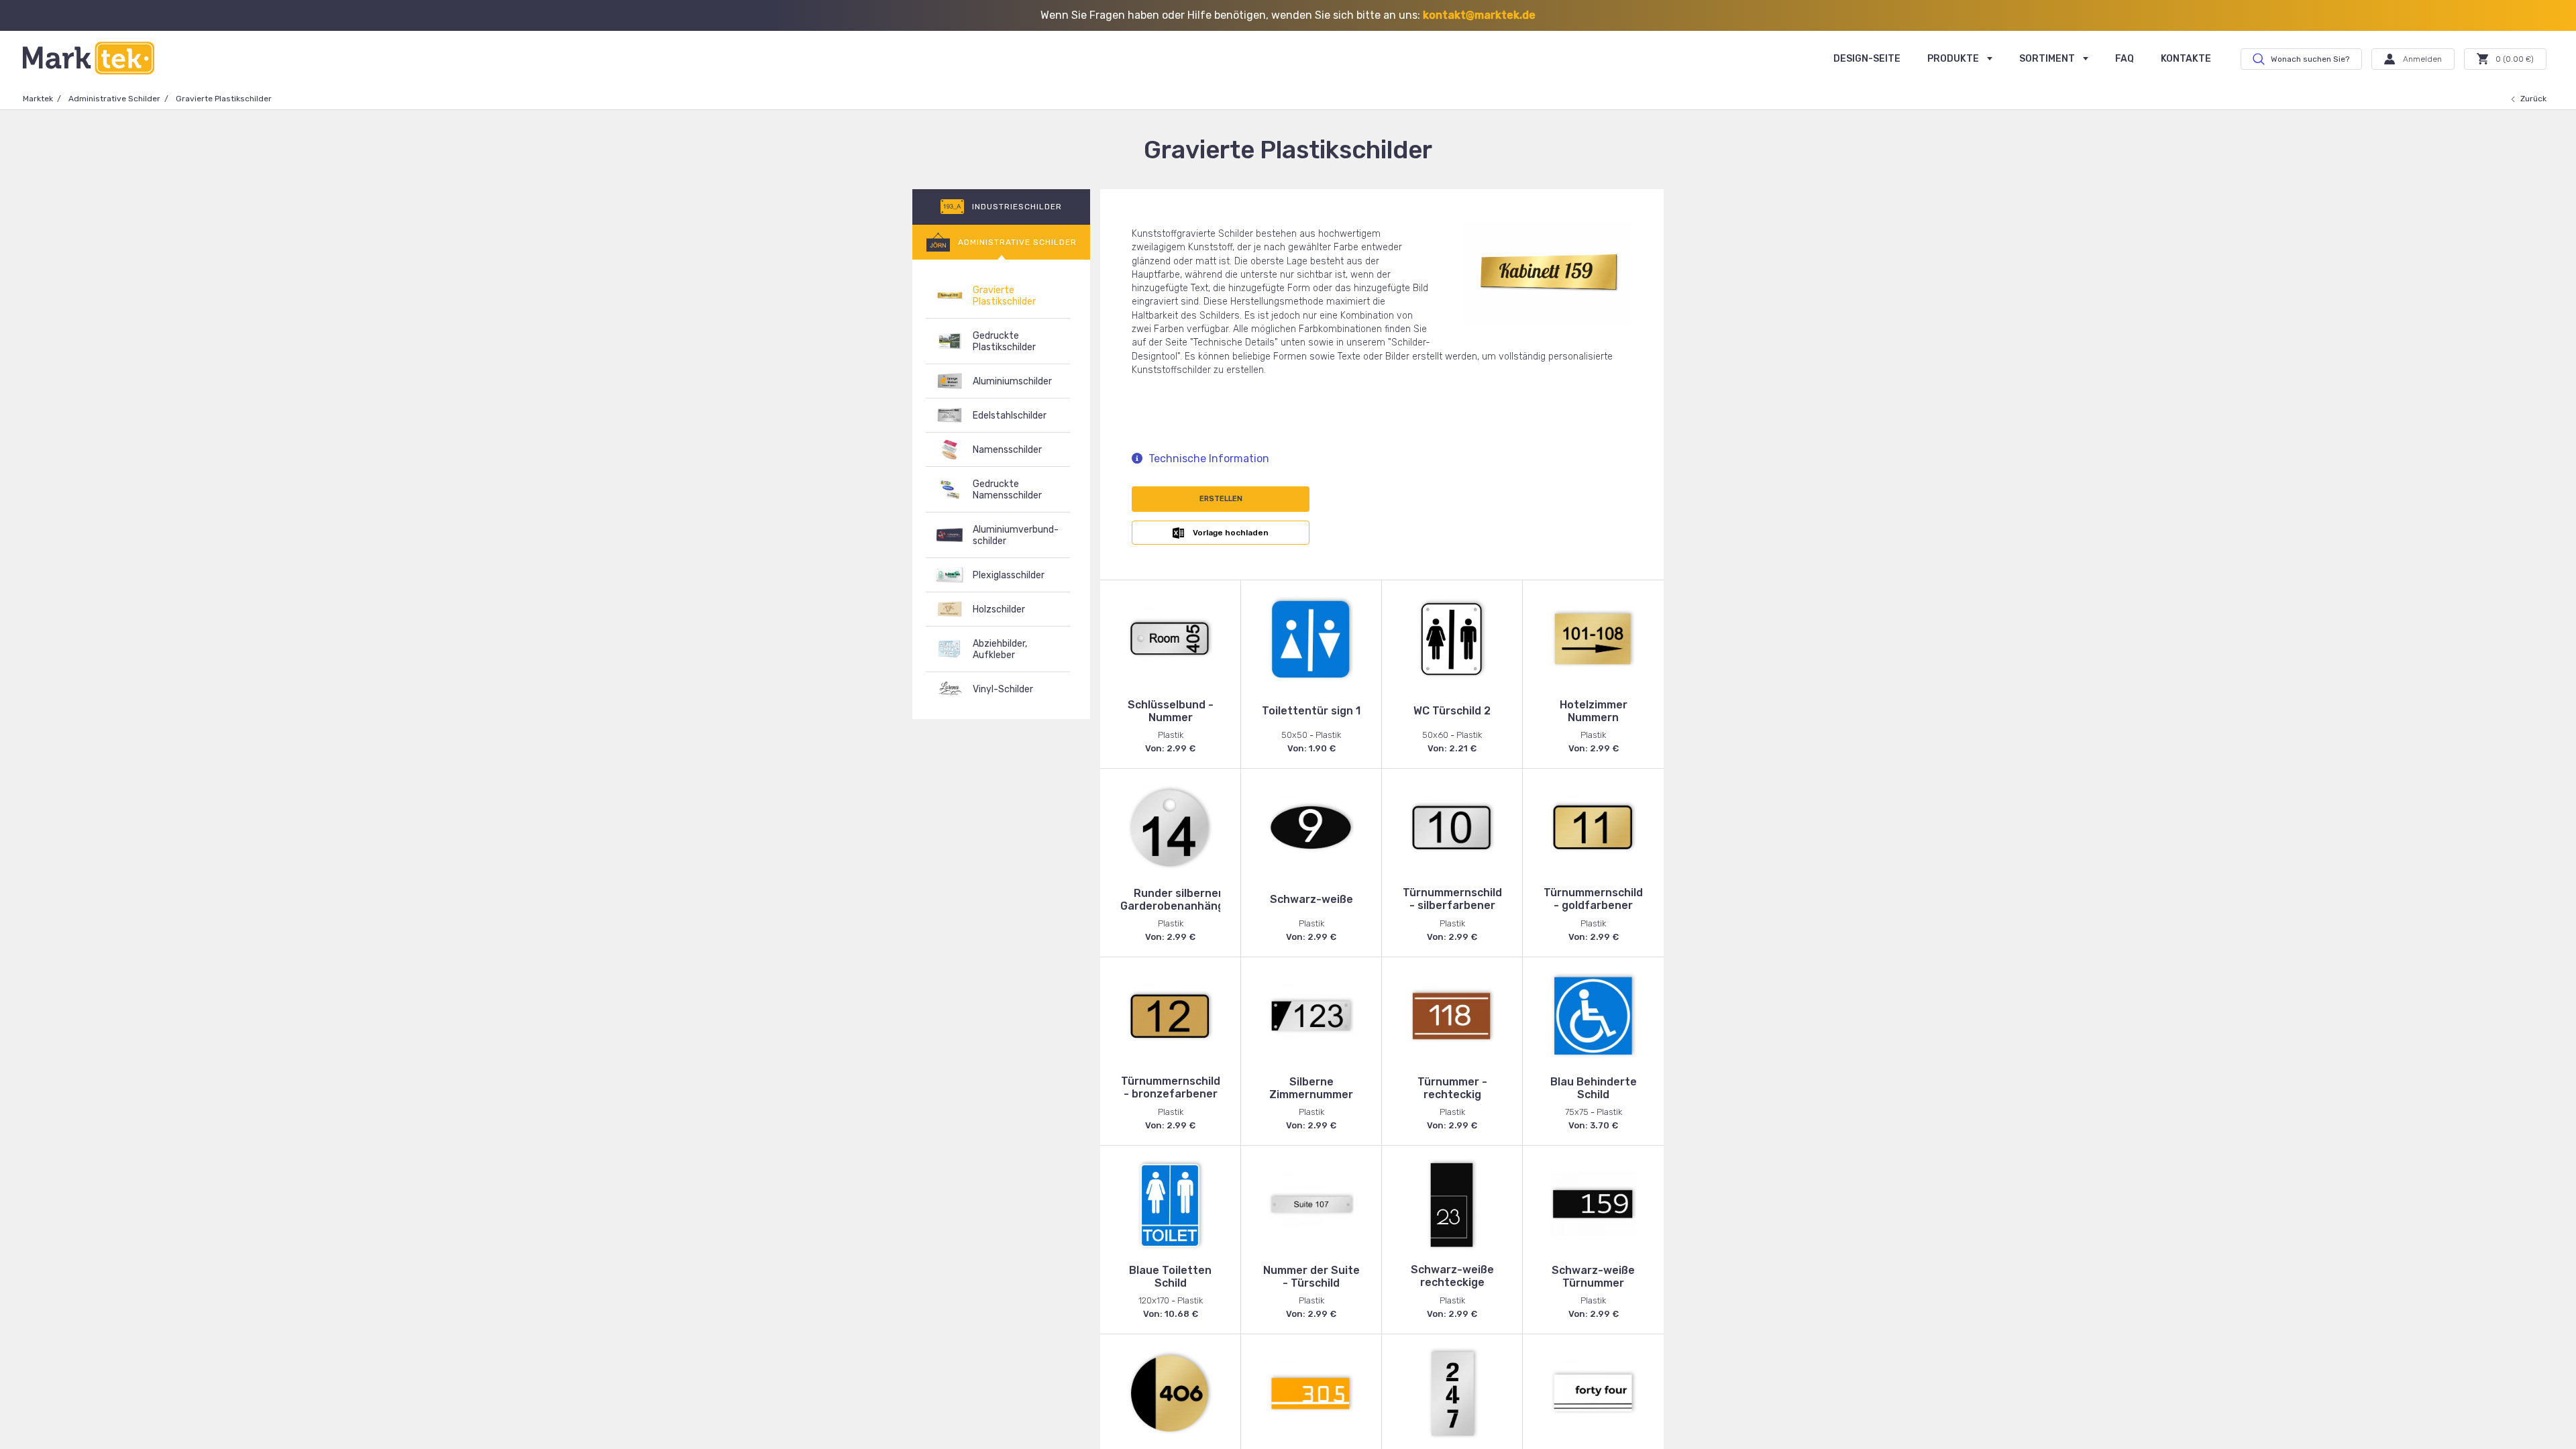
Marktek (38, 99)
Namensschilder (1007, 450)
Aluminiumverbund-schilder (1016, 535)
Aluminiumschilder (1012, 381)
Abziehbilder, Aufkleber (1000, 649)
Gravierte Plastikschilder (1004, 296)
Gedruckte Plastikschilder (1004, 341)
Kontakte (2186, 59)
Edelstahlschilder (1010, 416)
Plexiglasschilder (1009, 575)
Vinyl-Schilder (1003, 689)
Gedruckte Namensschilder (1007, 490)
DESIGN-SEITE (1867, 59)
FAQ (2125, 59)
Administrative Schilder (114, 99)
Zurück (2533, 99)
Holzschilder (999, 609)
